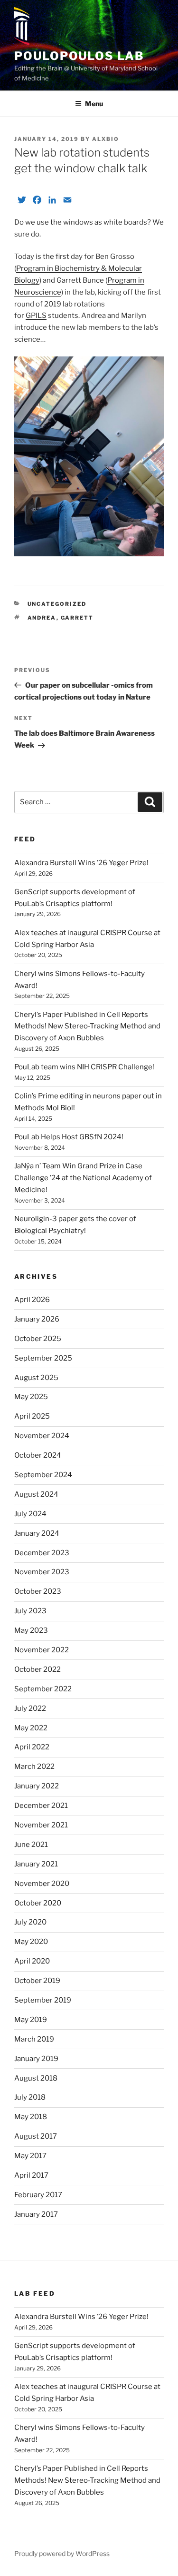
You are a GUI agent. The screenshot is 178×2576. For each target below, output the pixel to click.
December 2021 (41, 1806)
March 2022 (34, 1767)
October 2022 (37, 1669)
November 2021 (41, 1825)
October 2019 (37, 1981)
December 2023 (42, 1553)
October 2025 (38, 1339)
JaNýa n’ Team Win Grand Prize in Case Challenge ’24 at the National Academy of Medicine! (83, 1178)
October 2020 (38, 1903)
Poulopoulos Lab (79, 56)
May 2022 (31, 1728)
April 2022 (32, 1747)
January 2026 (37, 1319)
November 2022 (42, 1650)
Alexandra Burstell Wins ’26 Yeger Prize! (81, 863)
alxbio (106, 139)
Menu (94, 104)
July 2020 (30, 1922)
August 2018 (36, 2078)
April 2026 (32, 1300)
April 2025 (32, 1416)
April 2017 (31, 2175)
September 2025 (43, 1358)
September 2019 (43, 2000)
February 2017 (38, 2195)
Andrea (42, 618)
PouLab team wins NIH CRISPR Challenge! (84, 1067)
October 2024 (38, 1455)
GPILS (36, 316)
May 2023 (31, 1630)
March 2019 (34, 2039)
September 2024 (43, 1475)
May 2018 (31, 2117)
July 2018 (30, 2097)
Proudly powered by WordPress (62, 2553)
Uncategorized (57, 604)
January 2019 (36, 2059)
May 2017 (30, 2156)
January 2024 (37, 1533)
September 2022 (43, 1689)
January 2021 (36, 1864)
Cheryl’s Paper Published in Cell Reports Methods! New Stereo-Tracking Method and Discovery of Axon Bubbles (87, 1026)
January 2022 (37, 1786)
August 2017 (36, 2136)
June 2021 (31, 1845)
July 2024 (30, 1514)
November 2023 (42, 1572)
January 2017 (36, 2214)
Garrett (77, 618)
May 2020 (31, 1942)
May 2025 (31, 1397)
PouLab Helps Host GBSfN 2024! (69, 1137)
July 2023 (30, 1611)
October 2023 (38, 1591)
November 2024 (42, 1436)
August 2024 (36, 1494)
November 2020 (42, 1884)
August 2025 (36, 1378)
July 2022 (30, 1708)
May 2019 (31, 2020)
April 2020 (32, 1961)
